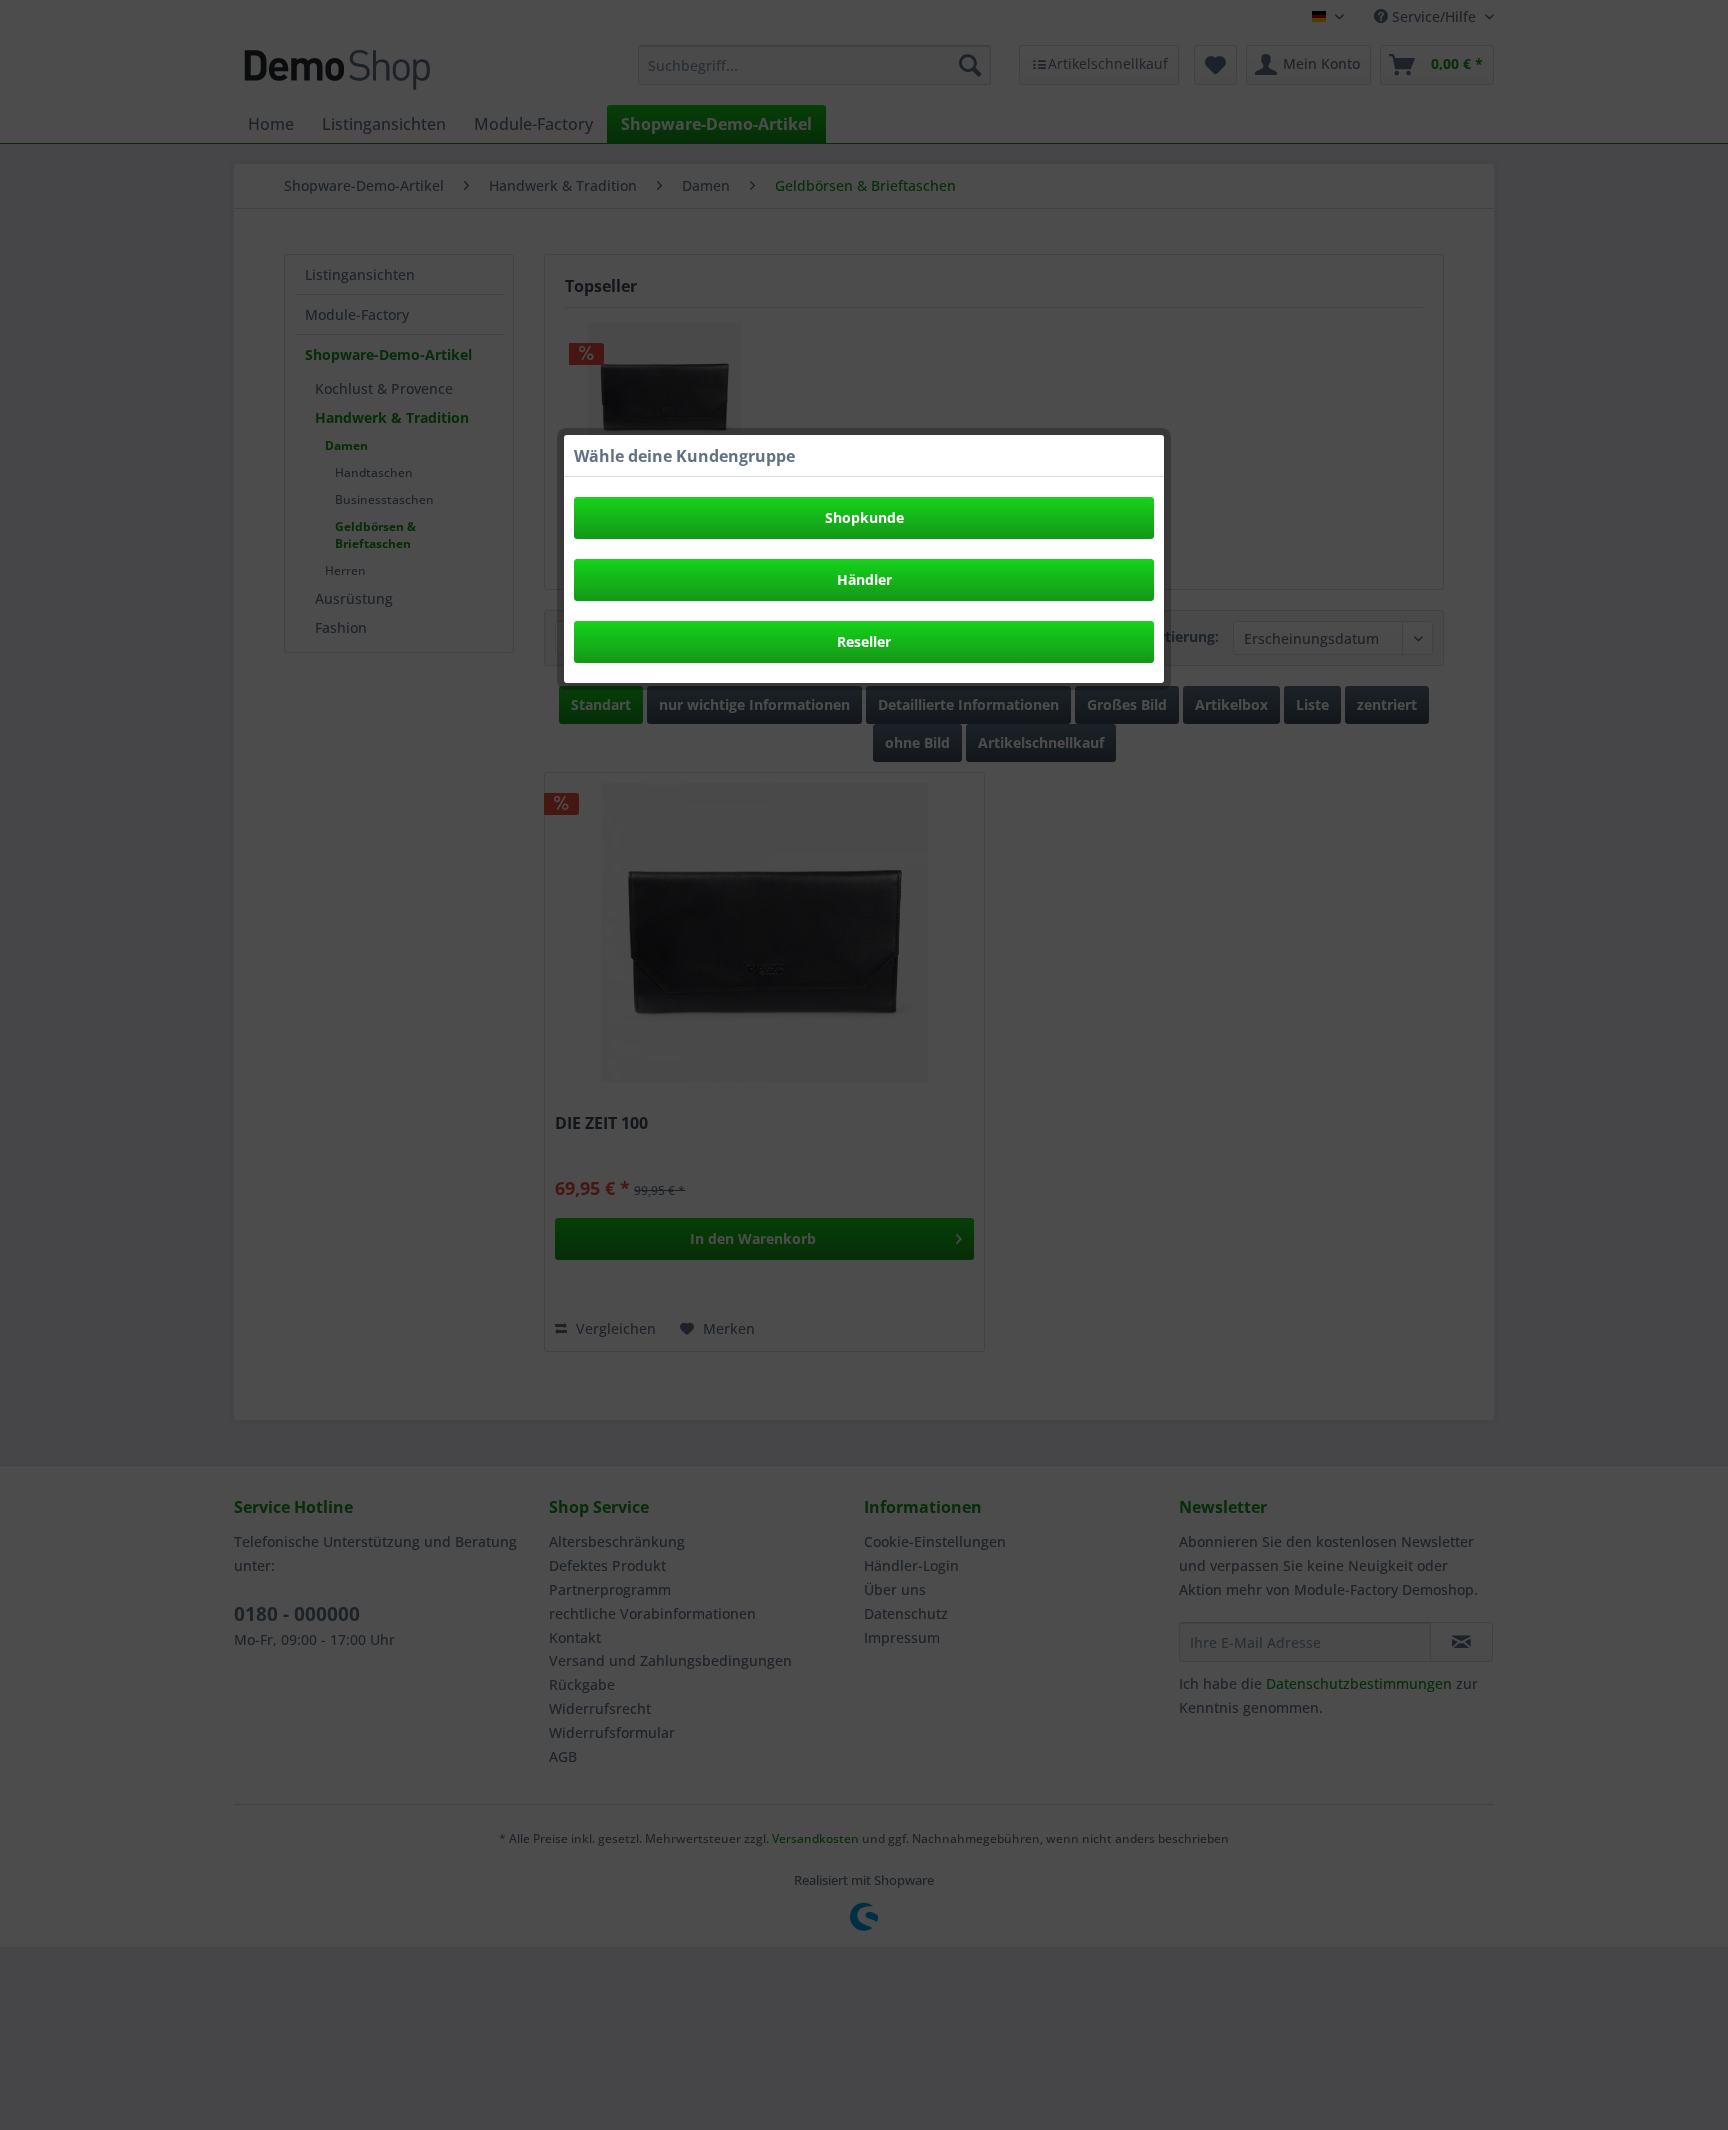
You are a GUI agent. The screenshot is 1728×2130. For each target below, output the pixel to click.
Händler (864, 579)
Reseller (864, 641)
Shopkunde (864, 517)
